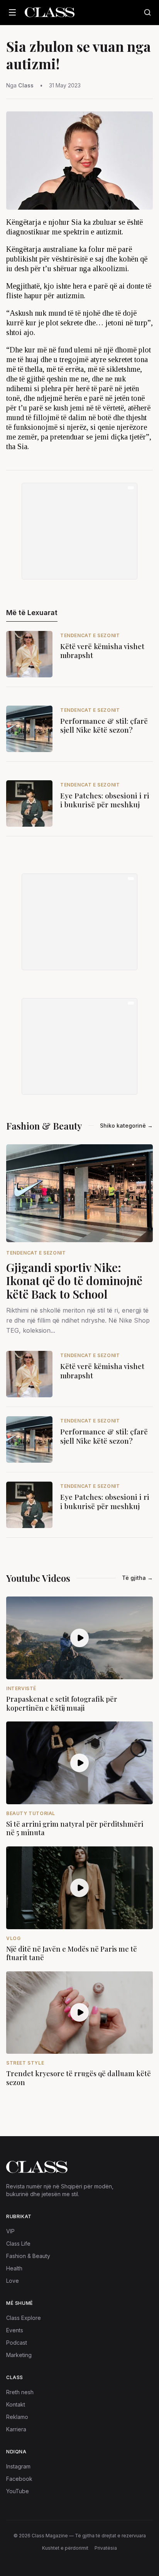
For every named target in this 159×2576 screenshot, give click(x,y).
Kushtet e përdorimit (65, 2548)
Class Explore (24, 2318)
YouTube (18, 2491)
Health (14, 2268)
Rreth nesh (20, 2392)
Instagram (18, 2466)
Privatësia (106, 2548)
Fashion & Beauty (28, 2256)
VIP (10, 2231)
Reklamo (17, 2417)
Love (13, 2281)
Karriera (16, 2429)
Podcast (17, 2343)
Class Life (18, 2244)
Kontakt (16, 2404)
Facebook (19, 2479)
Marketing (19, 2355)
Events (15, 2330)
